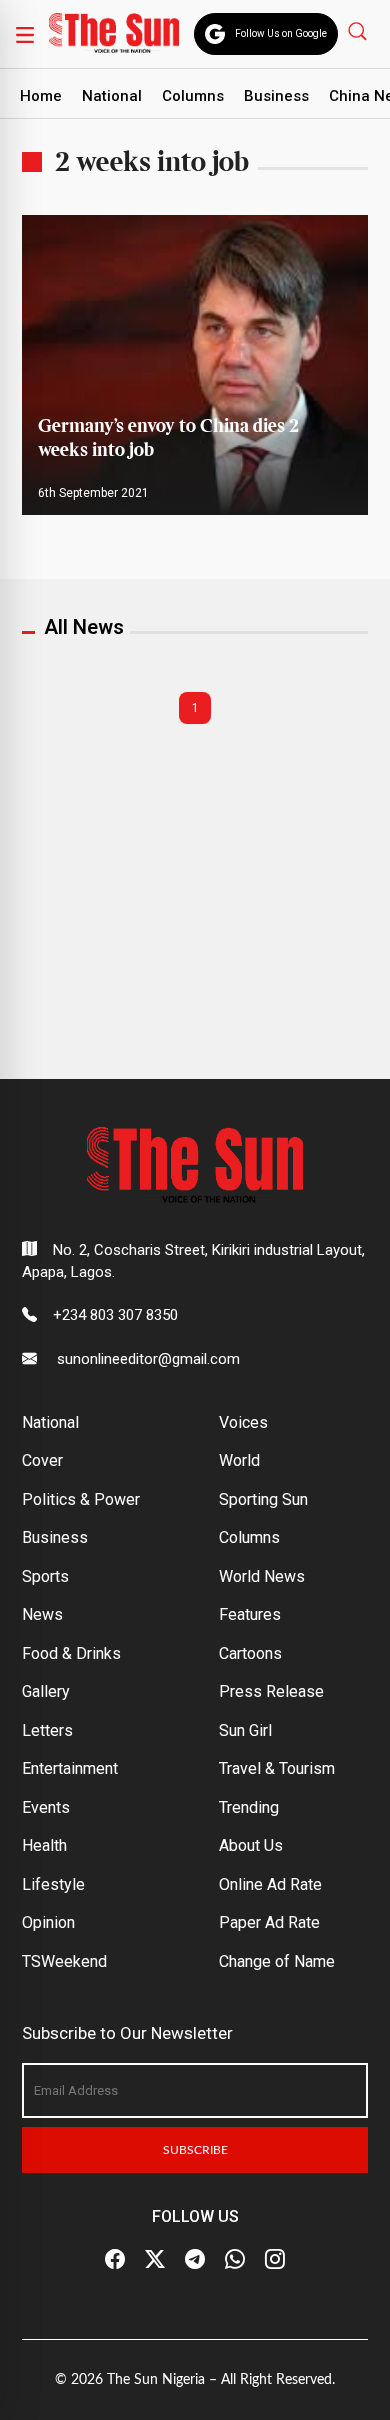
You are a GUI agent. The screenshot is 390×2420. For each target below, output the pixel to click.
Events (46, 1807)
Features (250, 1614)
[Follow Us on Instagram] (275, 2260)
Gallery (46, 1691)
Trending (249, 1807)
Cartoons (250, 1653)
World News (262, 1576)
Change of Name (277, 1961)
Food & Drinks (71, 1653)
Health (44, 1845)
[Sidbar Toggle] (25, 34)
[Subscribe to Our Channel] (195, 2260)
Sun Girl (245, 1730)
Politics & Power (81, 1499)
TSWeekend (64, 1961)
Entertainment (70, 1768)
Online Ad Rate (270, 1884)
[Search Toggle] (359, 30)
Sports (45, 1576)
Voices (243, 1422)
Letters (47, 1730)
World (239, 1460)
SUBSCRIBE (195, 2150)
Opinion (48, 1922)
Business (276, 96)
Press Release (271, 1691)
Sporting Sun (263, 1499)
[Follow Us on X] (155, 2260)
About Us (251, 1845)
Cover (42, 1460)
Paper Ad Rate (269, 1922)
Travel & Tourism (277, 1768)
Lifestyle (53, 1884)
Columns (193, 96)
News (42, 1614)
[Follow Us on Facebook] (115, 2260)
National (112, 96)
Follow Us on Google (281, 33)
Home (41, 96)
